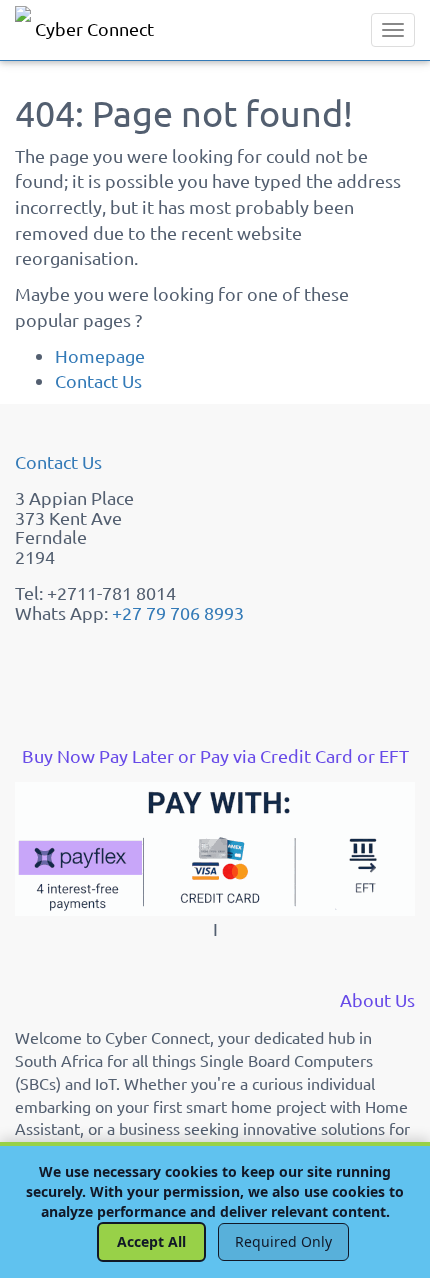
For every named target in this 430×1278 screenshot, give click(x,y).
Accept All (151, 1241)
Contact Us (98, 380)
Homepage (100, 355)
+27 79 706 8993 (178, 612)
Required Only (283, 1241)
